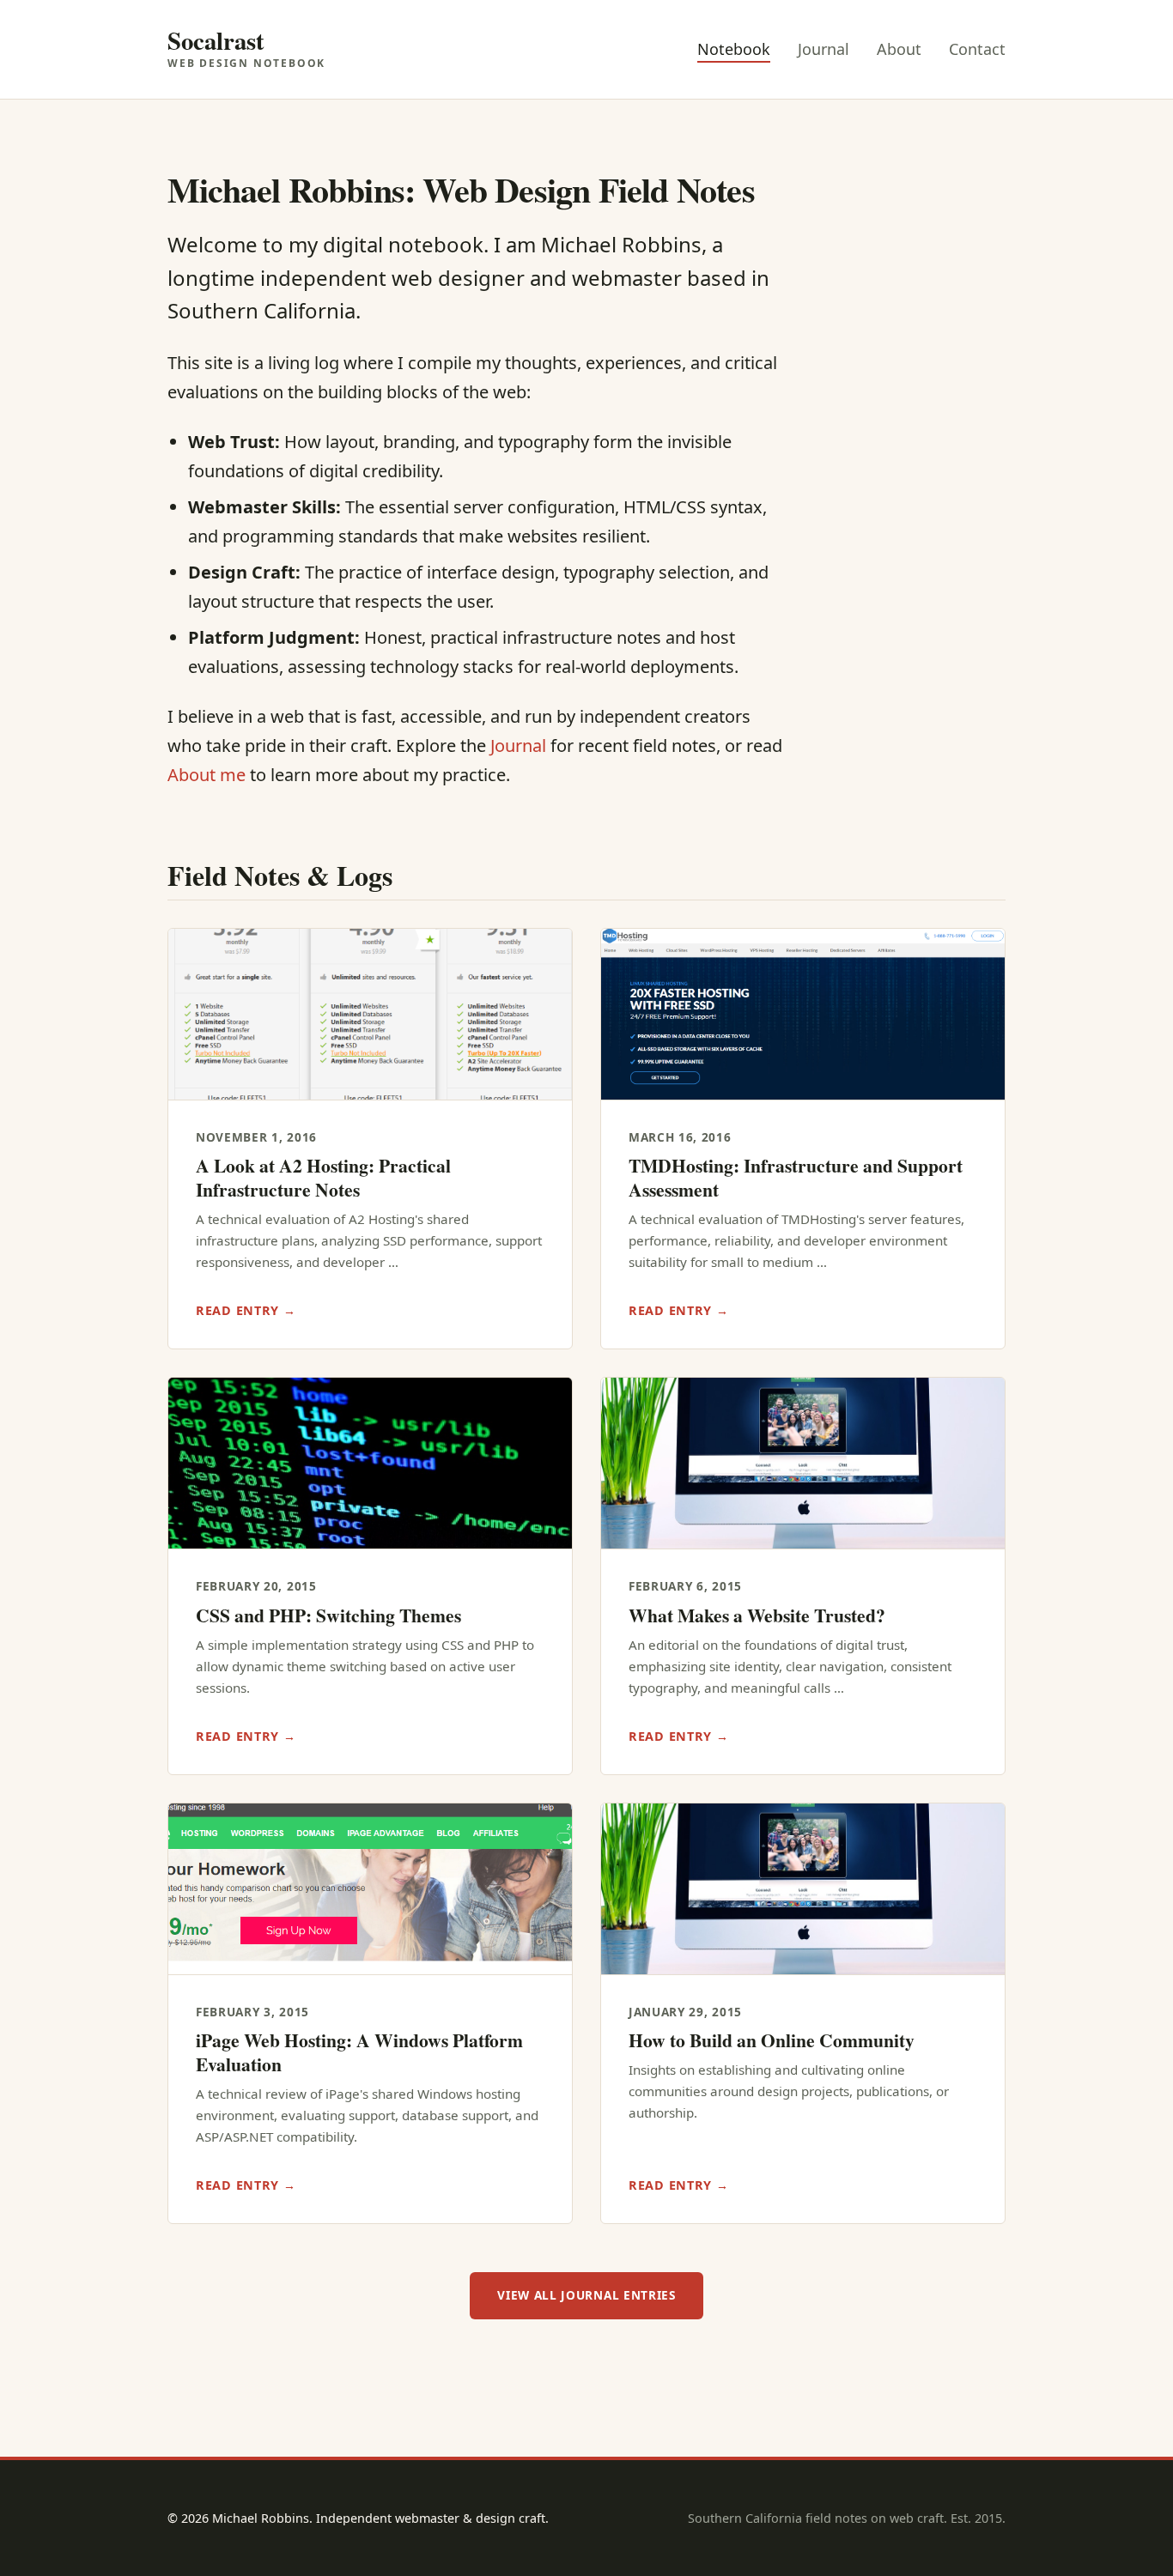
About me (207, 775)
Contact (977, 49)
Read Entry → (246, 1310)
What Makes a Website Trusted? (757, 1615)
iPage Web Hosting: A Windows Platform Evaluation (359, 2052)
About (899, 49)
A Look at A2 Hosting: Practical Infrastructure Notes (323, 1177)
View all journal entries (586, 2295)
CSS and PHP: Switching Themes (328, 1615)
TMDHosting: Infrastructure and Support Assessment (796, 1177)
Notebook (734, 49)
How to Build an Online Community (772, 2040)
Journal (824, 49)
